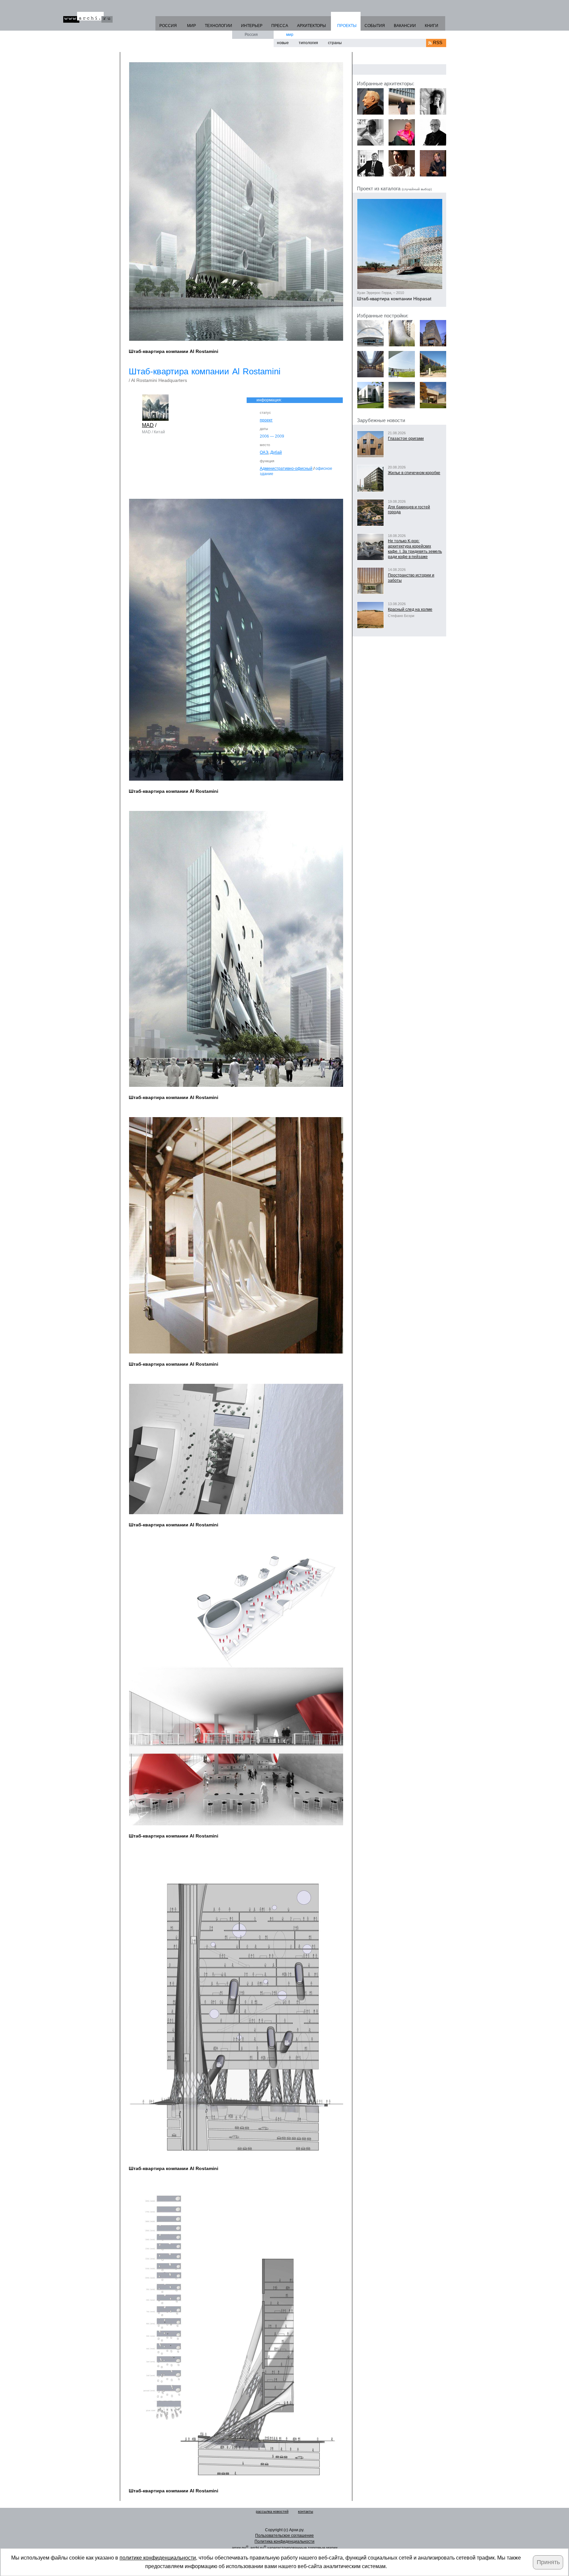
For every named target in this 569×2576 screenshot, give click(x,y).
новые (283, 43)
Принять (548, 2562)
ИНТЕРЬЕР (252, 26)
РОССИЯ (168, 26)
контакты (306, 2511)
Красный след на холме (410, 609)
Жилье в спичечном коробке (414, 473)
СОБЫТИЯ (375, 26)
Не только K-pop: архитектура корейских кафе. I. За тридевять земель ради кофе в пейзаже (415, 549)
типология (308, 43)
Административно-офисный (286, 469)
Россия (251, 35)
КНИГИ (432, 26)
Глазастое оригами (406, 439)
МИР (191, 26)
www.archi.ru (88, 17)
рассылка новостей (272, 2511)
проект (266, 420)
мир (290, 35)
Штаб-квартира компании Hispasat (394, 299)
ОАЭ (264, 452)
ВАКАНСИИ (405, 26)
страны (335, 43)
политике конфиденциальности (158, 2558)
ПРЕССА (280, 26)
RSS (438, 42)
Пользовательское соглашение (284, 2536)
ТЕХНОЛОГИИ (218, 26)
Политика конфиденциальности (284, 2541)
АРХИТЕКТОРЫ (312, 26)
